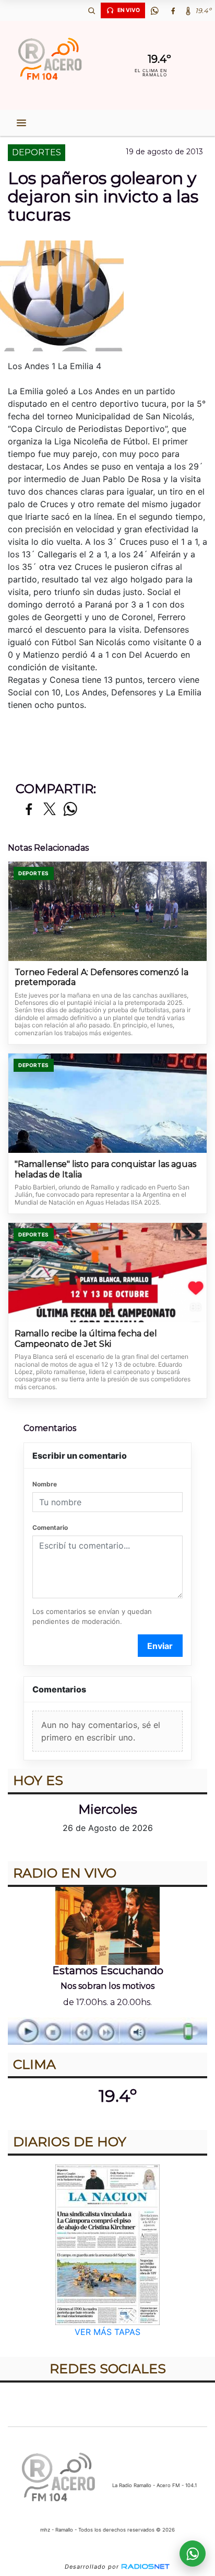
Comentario (50, 1527)
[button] (91, 10)
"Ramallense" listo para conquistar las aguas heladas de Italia (105, 1169)
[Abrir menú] (21, 123)
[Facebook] (173, 10)
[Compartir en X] (50, 810)
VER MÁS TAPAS (107, 2332)
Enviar (160, 1646)
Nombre (45, 1484)
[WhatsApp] (154, 10)
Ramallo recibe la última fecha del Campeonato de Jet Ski (86, 1339)
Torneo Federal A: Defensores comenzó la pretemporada (101, 977)
